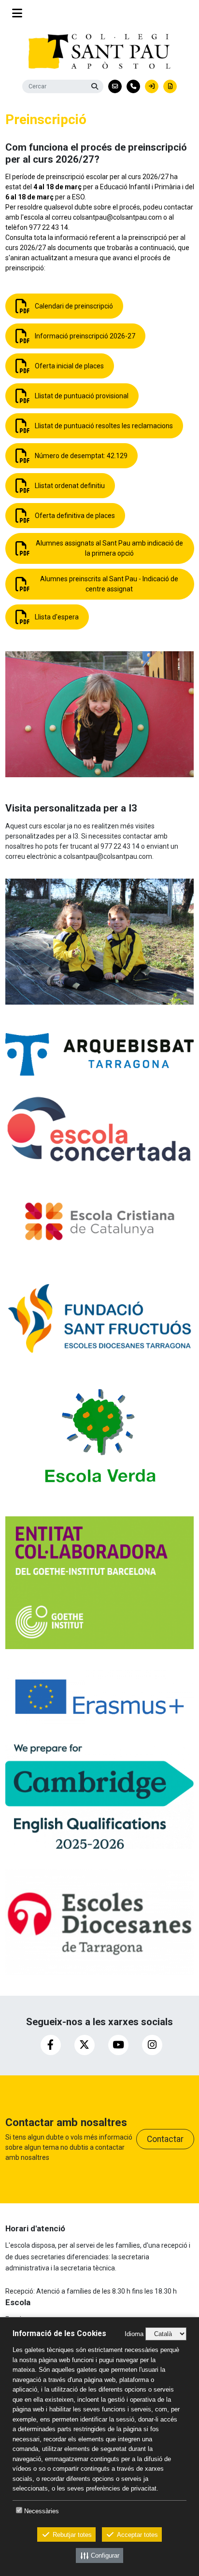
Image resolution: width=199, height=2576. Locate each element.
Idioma (134, 2334)
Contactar (165, 2139)
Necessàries (42, 2511)
